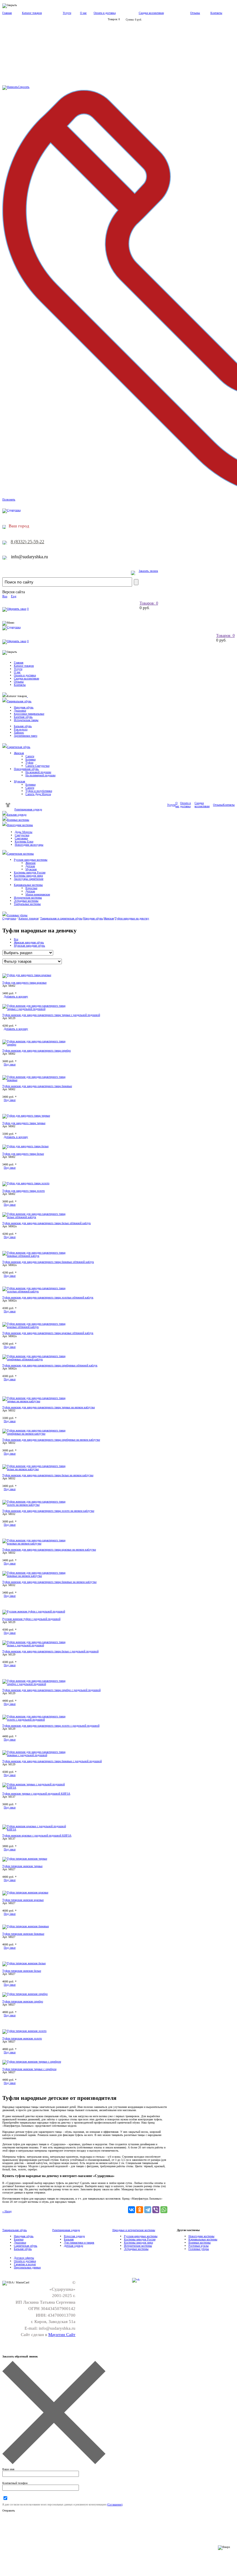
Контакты (216, 13)
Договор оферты (24, 2258)
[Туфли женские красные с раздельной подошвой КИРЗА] (37, 1829)
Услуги (67, 13)
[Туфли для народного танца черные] (26, 1116)
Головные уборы (17, 915)
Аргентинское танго (26, 736)
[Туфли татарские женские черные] (25, 1859)
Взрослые (31, 888)
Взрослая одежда (74, 2236)
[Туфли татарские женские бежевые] (26, 1926)
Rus (5, 596)
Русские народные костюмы (31, 860)
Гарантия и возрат (25, 2264)
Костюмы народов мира (28, 876)
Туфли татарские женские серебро (23, 2001)
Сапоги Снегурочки (37, 766)
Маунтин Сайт (62, 2335)
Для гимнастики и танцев (79, 2243)
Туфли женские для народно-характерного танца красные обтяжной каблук (48, 1333)
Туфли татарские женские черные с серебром (29, 2069)
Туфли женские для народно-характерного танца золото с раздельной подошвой (51, 1726)
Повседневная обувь (26, 769)
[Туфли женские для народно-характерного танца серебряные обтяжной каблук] (37, 1359)
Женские (30, 863)
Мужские (31, 869)
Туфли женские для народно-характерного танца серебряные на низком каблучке (51, 1440)
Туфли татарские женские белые (22, 1971)
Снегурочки (22, 835)
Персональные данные (27, 2267)
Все (16, 939)
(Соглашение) (115, 2505)
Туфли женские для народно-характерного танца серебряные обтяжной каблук (50, 1365)
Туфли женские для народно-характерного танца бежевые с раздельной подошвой (52, 1761)
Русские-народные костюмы (141, 2236)
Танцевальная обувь (19, 701)
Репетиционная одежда (28, 809)
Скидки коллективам (151, 13)
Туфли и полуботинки (39, 791)
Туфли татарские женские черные (22, 1866)
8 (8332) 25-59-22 (27, 542)
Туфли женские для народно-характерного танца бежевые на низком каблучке (49, 1582)
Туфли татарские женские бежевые (23, 1934)
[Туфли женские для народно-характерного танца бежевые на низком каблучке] (37, 1576)
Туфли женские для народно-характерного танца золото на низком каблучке (48, 1511)
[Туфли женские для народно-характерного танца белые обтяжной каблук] (37, 1217)
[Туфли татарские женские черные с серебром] (32, 2062)
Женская (19, 753)
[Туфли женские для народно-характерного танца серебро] (37, 1044)
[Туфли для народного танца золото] (26, 1183)
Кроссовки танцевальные (29, 714)
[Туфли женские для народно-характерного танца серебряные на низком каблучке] (37, 1434)
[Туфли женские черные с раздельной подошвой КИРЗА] (37, 1787)
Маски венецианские (38, 894)
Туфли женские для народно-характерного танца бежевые (37, 1086)
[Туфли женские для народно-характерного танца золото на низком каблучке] (37, 1505)
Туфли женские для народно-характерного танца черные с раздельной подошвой (51, 1015)
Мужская (20, 781)
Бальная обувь (23, 726)
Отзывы (195, 13)
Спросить (24, 87)
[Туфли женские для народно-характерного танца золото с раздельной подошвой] (37, 1720)
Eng (14, 596)
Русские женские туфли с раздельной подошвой (31, 1619)
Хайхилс (19, 732)
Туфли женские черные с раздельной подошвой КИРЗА (36, 1794)
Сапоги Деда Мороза (38, 794)
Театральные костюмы (27, 904)
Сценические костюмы (20, 854)
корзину (16, 996)
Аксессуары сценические (29, 879)
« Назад (7, 2211)
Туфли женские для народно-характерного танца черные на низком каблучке (49, 1407)
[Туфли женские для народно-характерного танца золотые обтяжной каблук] (37, 1291)
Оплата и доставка (105, 13)
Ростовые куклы (199, 2246)
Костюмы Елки (24, 841)
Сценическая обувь (19, 747)
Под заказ (10, 1064)
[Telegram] (148, 2210)
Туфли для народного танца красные (24, 983)
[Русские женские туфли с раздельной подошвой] (34, 1611)
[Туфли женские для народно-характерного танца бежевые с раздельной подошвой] (37, 1755)
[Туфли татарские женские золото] (24, 2031)
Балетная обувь (23, 717)
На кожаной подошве (38, 772)
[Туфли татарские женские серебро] (25, 1994)
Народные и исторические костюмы (134, 2230)
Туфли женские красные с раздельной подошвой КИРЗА (37, 1835)
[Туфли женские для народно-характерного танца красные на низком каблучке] (37, 1543)
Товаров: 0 (149, 603)
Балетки (19, 2239)
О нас (83, 13)
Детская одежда (73, 2246)
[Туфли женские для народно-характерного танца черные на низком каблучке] (37, 1401)
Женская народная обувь (29, 942)
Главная (7, 13)
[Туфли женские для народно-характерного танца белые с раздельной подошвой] (37, 1645)
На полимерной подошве (40, 775)
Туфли (29, 763)
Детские (30, 866)
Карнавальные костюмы (28, 885)
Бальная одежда (17, 815)
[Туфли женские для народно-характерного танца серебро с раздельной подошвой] (37, 1684)
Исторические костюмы (28, 898)
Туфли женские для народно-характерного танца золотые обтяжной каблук (48, 1297)
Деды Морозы (24, 832)
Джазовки (20, 710)
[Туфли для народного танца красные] (27, 975)
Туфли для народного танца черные (24, 1123)
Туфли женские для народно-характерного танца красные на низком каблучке (49, 1550)
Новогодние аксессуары (29, 845)
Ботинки (30, 759)
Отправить (9, 2511)
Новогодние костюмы (20, 825)
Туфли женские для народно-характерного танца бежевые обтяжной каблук (48, 1262)
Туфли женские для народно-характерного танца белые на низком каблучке (48, 1475)
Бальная (69, 2239)
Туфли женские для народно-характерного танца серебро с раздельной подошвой (51, 1690)
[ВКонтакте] (132, 2210)
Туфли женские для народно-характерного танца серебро (37, 1050)
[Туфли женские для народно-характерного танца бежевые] (37, 1080)
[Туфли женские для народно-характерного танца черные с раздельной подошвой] (37, 1009)
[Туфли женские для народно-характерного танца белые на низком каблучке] (37, 1469)
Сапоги (30, 756)
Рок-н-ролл (21, 729)
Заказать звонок (148, 571)
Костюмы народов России (30, 872)
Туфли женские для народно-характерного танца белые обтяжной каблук (47, 1223)
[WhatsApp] (164, 2210)
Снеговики (21, 838)
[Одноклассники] (140, 2210)
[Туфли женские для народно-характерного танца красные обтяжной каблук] (37, 1327)
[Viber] (156, 2210)
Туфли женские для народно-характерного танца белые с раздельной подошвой (50, 1651)
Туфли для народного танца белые (23, 1154)
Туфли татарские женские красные (23, 1900)
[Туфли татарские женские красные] (25, 1892)
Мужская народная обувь (29, 946)
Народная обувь (24, 707)
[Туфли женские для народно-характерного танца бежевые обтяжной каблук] (37, 1256)
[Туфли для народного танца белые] (25, 1146)
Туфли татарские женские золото (22, 2038)
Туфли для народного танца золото (24, 1191)
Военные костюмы (18, 820)
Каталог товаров (32, 13)
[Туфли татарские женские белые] (24, 1963)
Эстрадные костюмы (26, 901)
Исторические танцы (26, 720)
